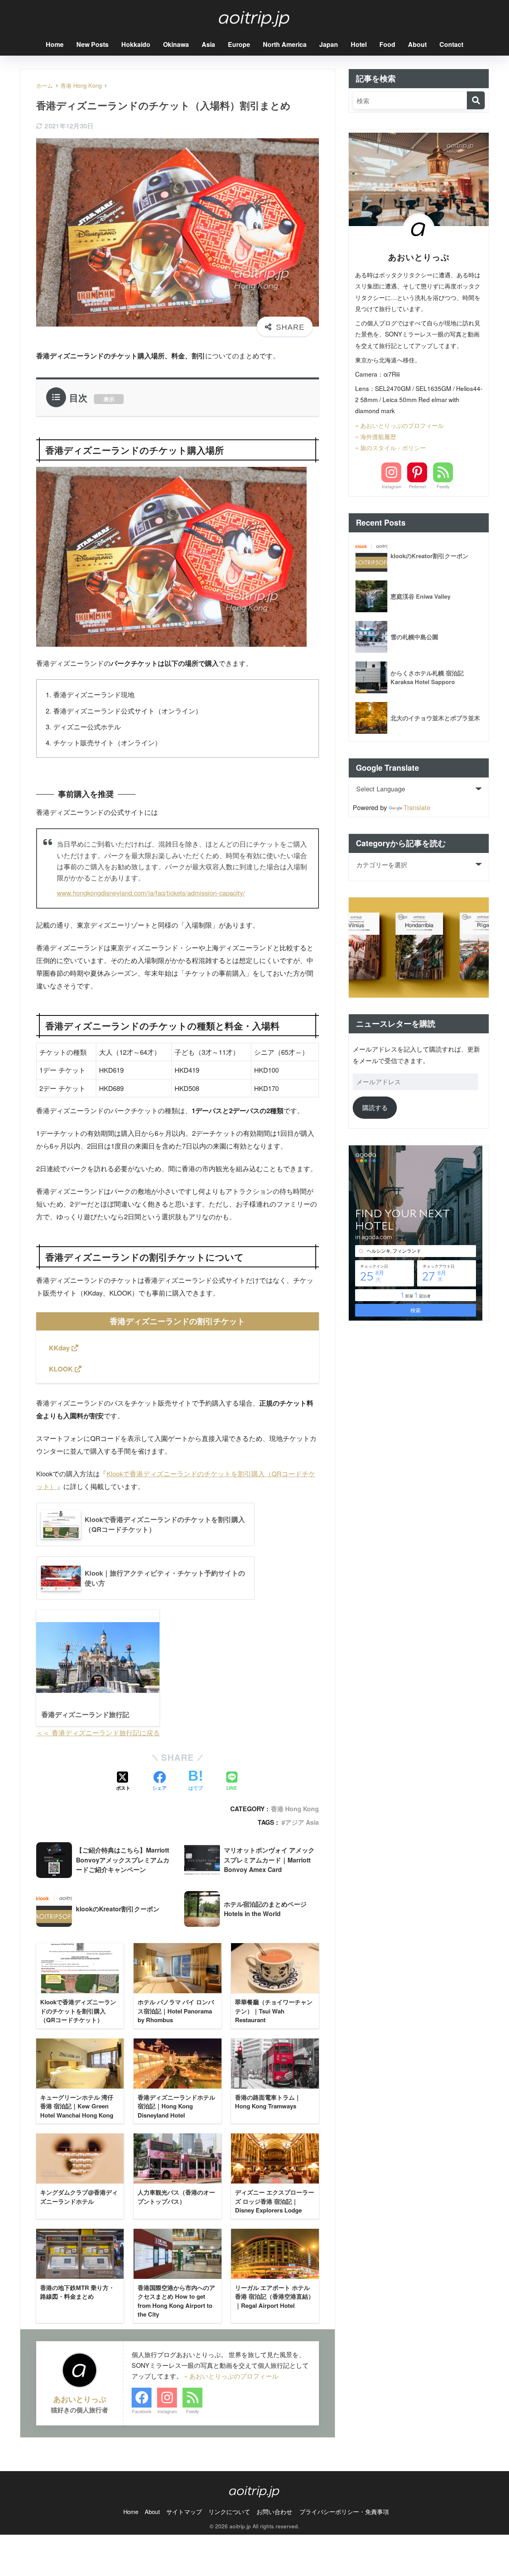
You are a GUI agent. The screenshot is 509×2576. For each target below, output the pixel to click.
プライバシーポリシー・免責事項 (344, 2511)
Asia (208, 44)
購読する (375, 1107)
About (417, 44)
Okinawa (176, 44)
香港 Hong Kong (295, 1809)
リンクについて (229, 2511)
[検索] (476, 100)
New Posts (92, 44)
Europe (239, 44)
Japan (329, 44)
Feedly (193, 2411)
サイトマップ (184, 2511)
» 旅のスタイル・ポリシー (390, 447)
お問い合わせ (274, 2511)
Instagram (167, 2411)
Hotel (359, 44)
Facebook (142, 2411)
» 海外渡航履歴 (376, 436)
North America (285, 44)
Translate (417, 807)
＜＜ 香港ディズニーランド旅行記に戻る (98, 1733)
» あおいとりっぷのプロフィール (231, 2376)
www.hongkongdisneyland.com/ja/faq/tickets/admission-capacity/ (151, 893)
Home (55, 44)
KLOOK (62, 1369)
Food (387, 44)
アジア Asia (302, 1822)
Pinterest (417, 486)
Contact (451, 44)
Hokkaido (136, 44)
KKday (60, 1348)
